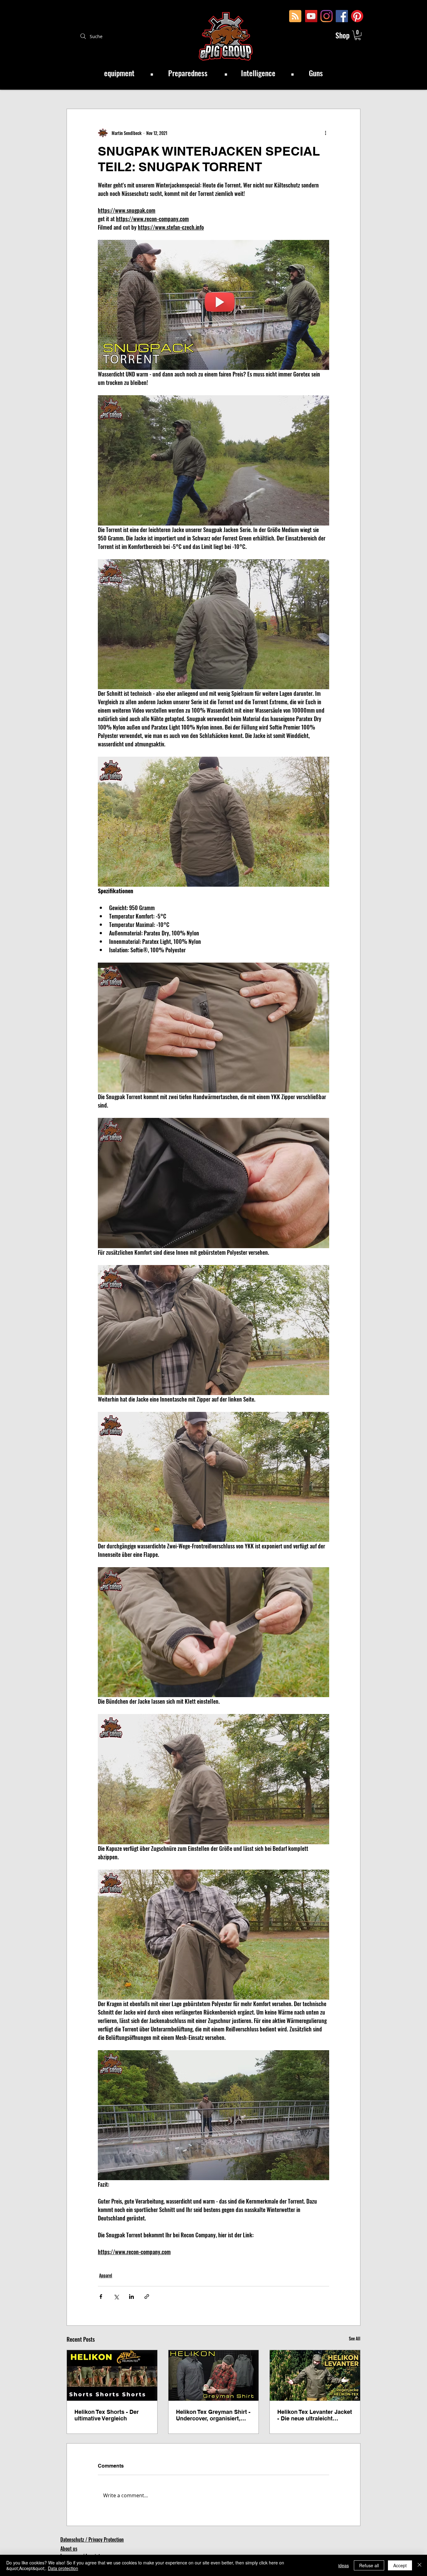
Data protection (63, 2568)
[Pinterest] (357, 16)
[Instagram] (327, 16)
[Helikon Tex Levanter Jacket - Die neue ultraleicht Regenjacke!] (315, 2375)
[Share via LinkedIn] (131, 2297)
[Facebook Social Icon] (342, 16)
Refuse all (369, 2565)
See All (355, 2338)
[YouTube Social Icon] (311, 16)
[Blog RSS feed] (295, 16)
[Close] (419, 2565)
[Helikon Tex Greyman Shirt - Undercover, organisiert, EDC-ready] (214, 2375)
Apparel (106, 2275)
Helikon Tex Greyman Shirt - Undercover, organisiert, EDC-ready (213, 2415)
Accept (400, 2565)
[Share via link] (147, 2297)
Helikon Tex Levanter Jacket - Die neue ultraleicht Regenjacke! (315, 2415)
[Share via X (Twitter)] (116, 2297)
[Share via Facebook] (101, 2297)
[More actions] (325, 133)
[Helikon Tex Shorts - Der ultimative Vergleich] (112, 2375)
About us (69, 2549)
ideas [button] (344, 2565)
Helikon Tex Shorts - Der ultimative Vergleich (107, 2415)
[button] (358, 35)
